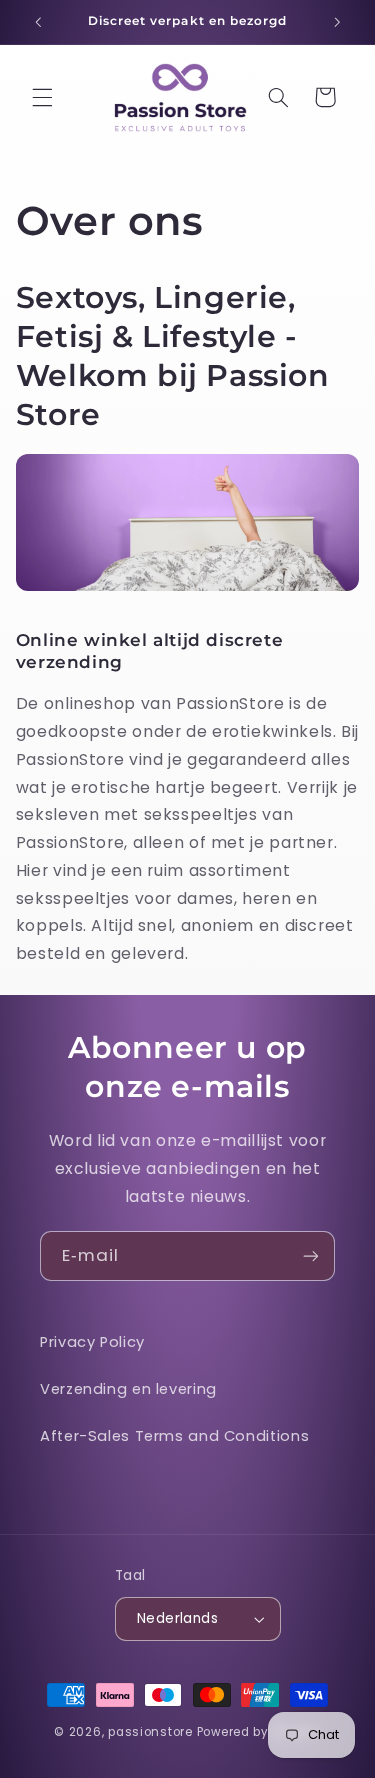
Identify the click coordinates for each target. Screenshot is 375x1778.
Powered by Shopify (259, 1732)
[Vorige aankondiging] (38, 22)
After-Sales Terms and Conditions (174, 1436)
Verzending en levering (128, 1389)
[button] (42, 97)
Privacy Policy (92, 1342)
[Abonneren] (311, 1255)
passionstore (150, 1732)
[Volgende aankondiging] (337, 22)
